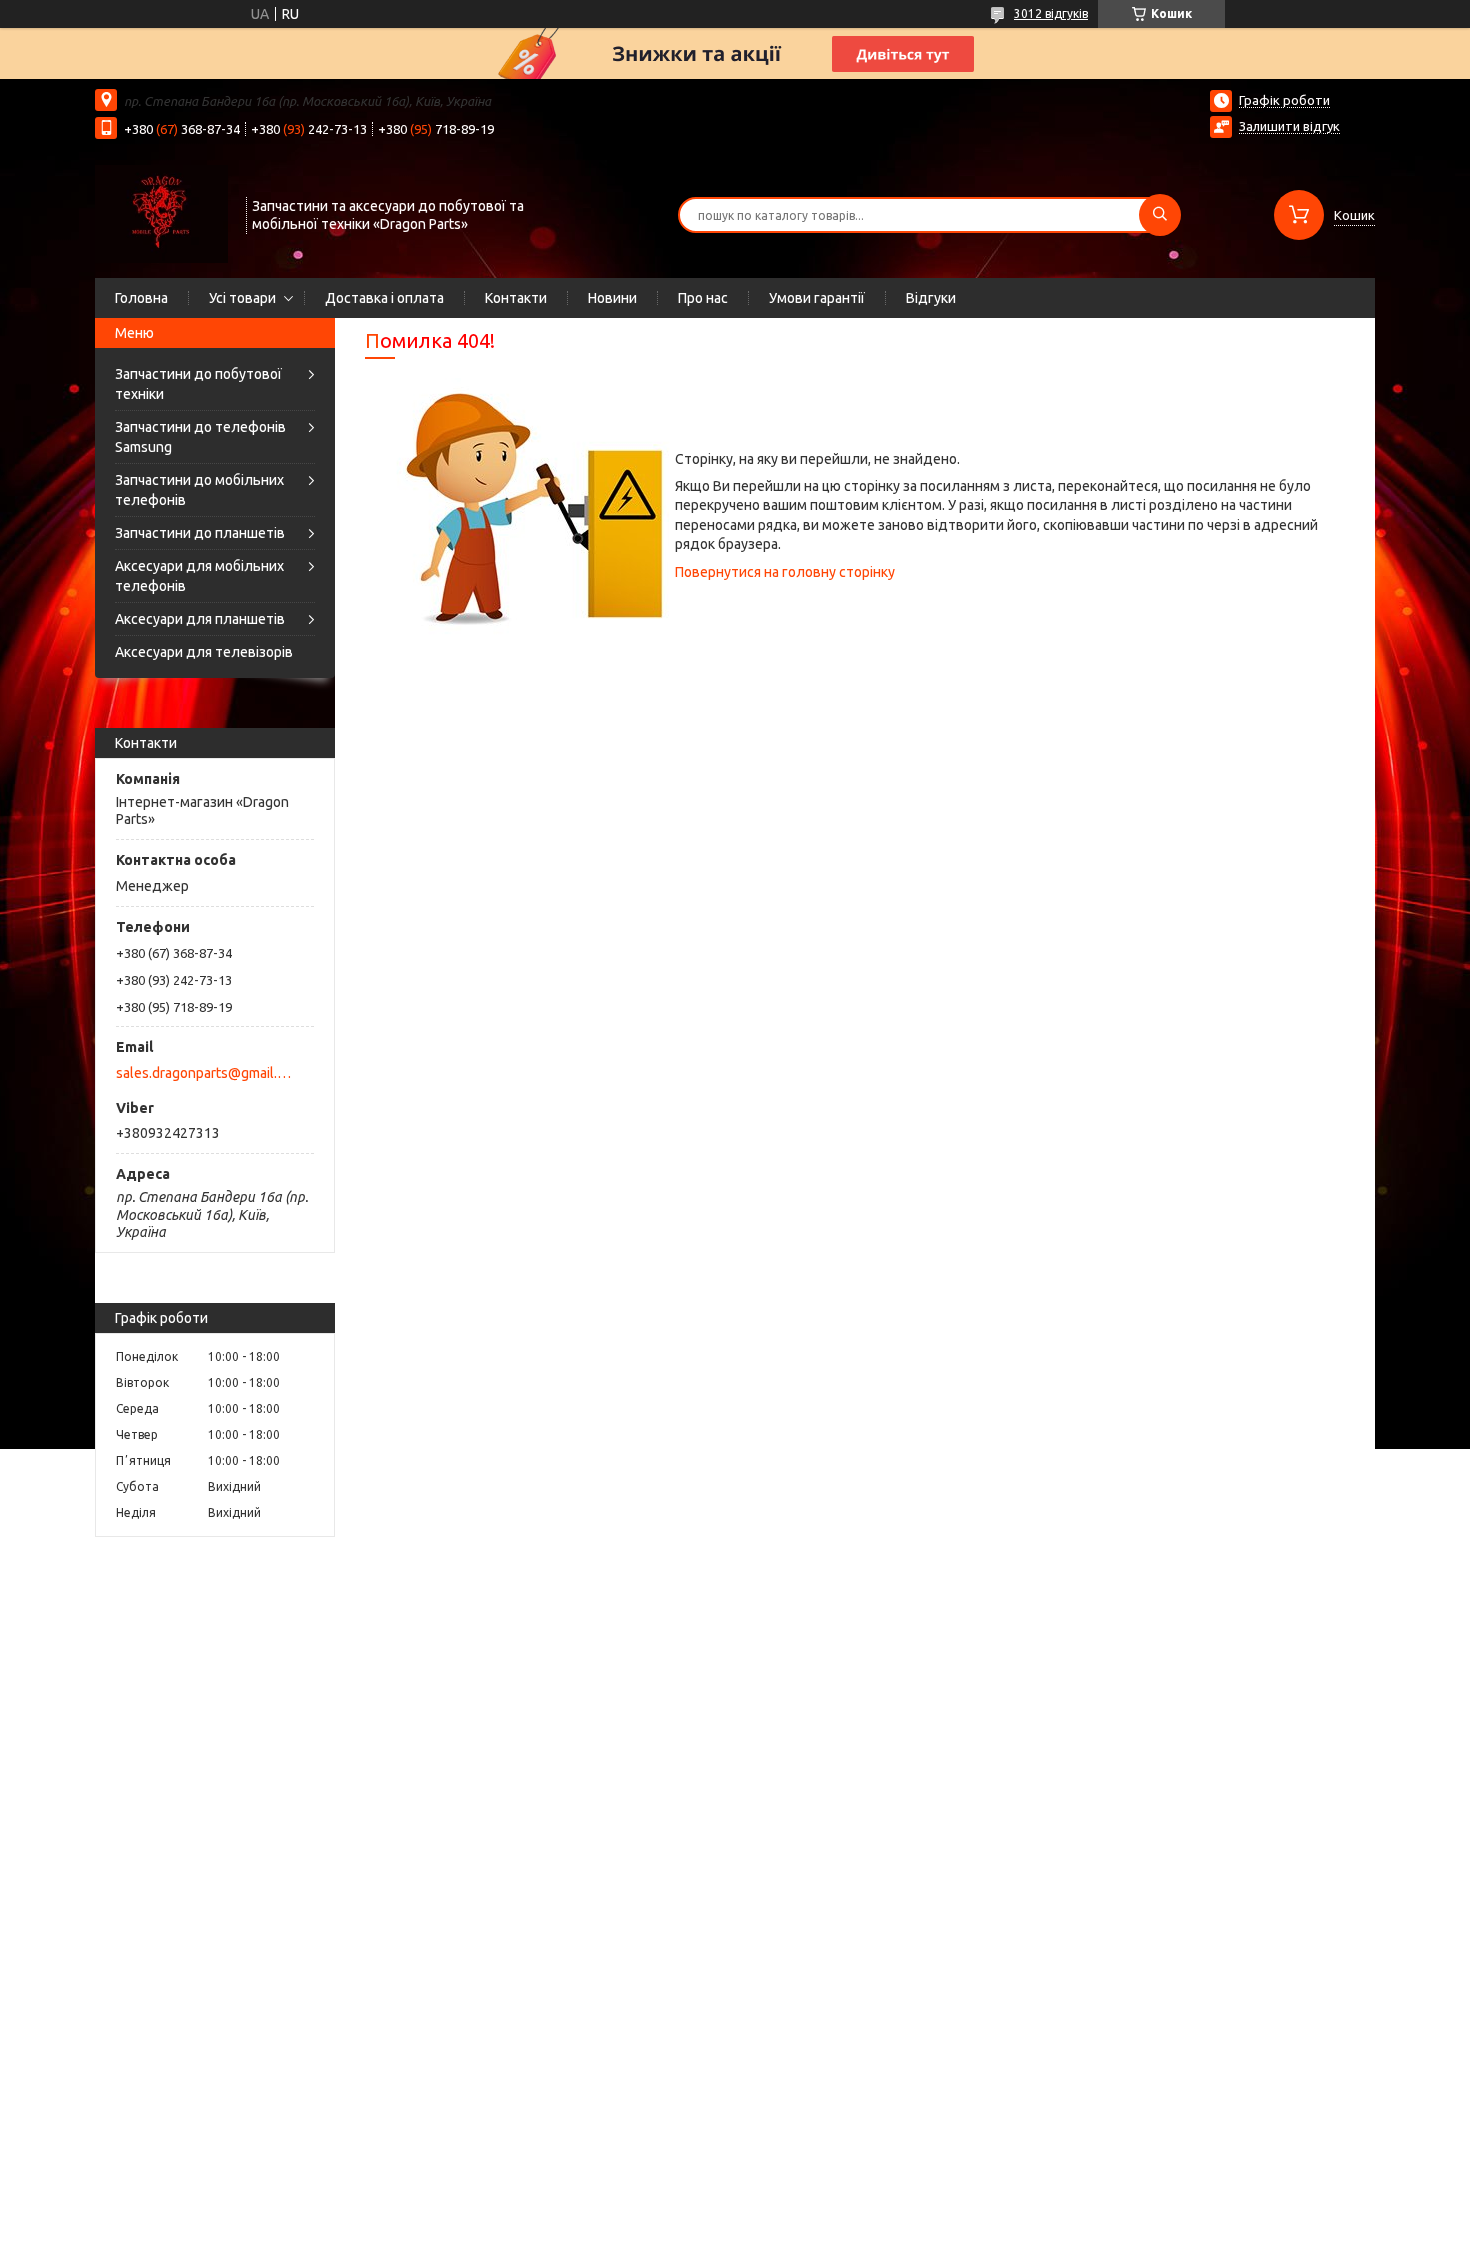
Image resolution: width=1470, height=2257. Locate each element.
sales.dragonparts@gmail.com (203, 1073)
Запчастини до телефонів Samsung (200, 437)
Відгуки (931, 298)
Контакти (516, 298)
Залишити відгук (1289, 126)
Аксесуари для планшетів (200, 619)
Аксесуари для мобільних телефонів (199, 576)
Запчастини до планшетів (200, 533)
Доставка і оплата (384, 298)
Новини (612, 298)
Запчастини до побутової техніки (198, 384)
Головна (141, 298)
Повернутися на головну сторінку (785, 572)
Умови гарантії (817, 298)
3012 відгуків (1051, 13)
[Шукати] (1160, 215)
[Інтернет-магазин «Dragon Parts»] (161, 213)
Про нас (703, 298)
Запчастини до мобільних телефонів (199, 490)
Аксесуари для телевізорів (204, 652)
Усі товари (242, 298)
